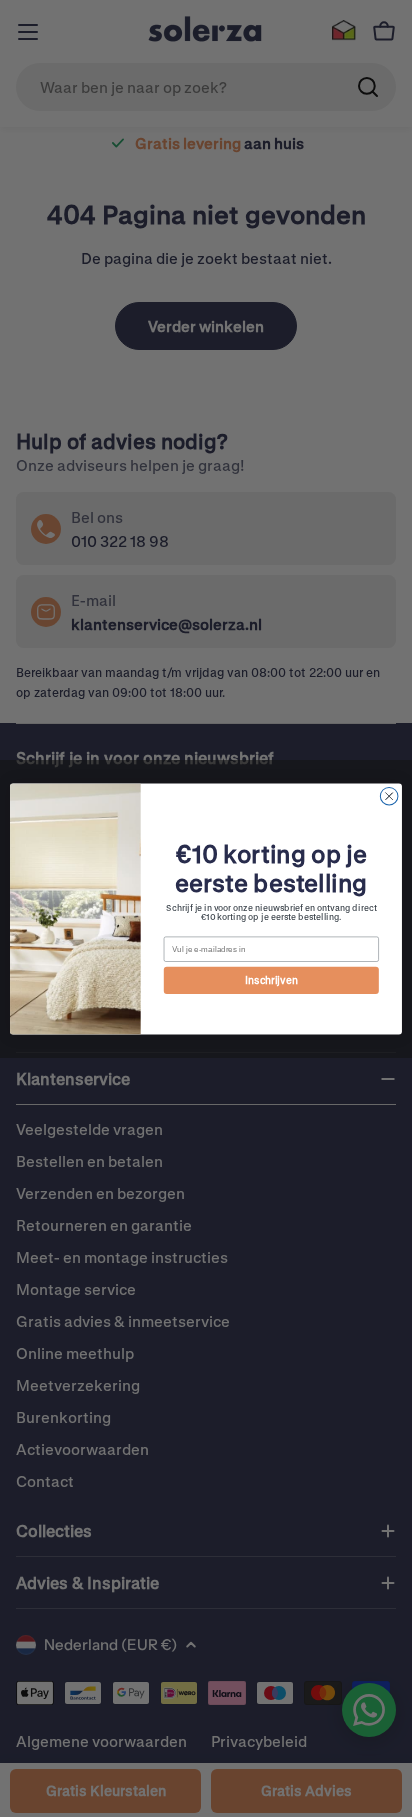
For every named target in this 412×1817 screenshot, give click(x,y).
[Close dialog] (389, 796)
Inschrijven (271, 980)
